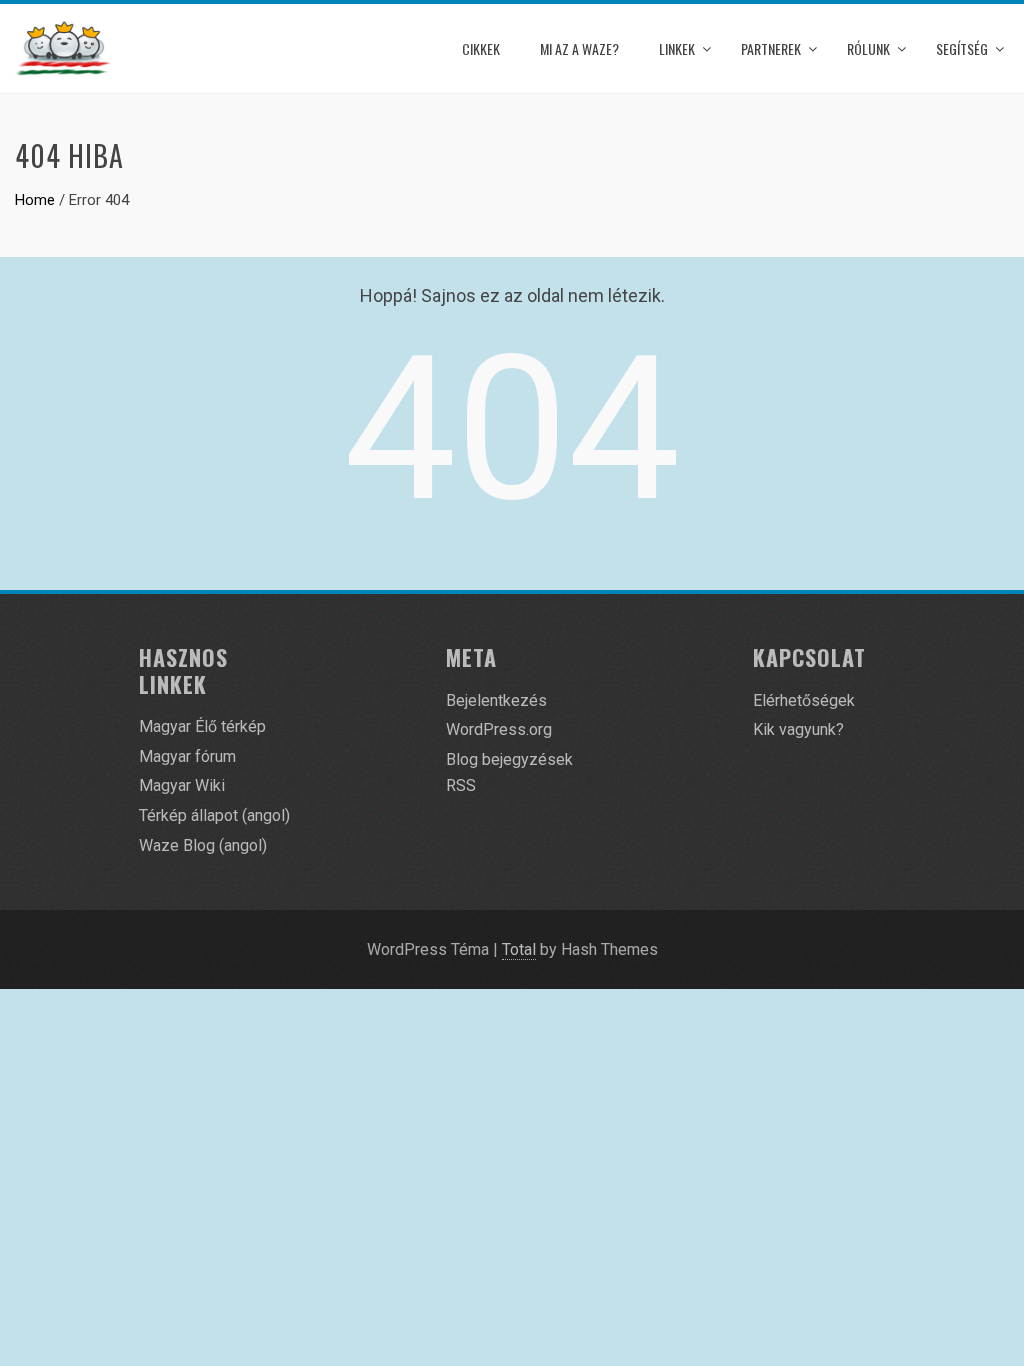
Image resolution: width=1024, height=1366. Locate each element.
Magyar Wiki (182, 785)
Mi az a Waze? (579, 48)
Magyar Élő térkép (202, 726)
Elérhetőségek (804, 700)
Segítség (962, 48)
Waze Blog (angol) (203, 845)
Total (519, 949)
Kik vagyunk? (798, 729)
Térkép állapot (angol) (214, 815)
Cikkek (481, 48)
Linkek (677, 48)
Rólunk (868, 48)
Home (35, 200)
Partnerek (771, 48)
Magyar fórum (187, 756)
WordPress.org (499, 729)
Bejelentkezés (496, 700)
